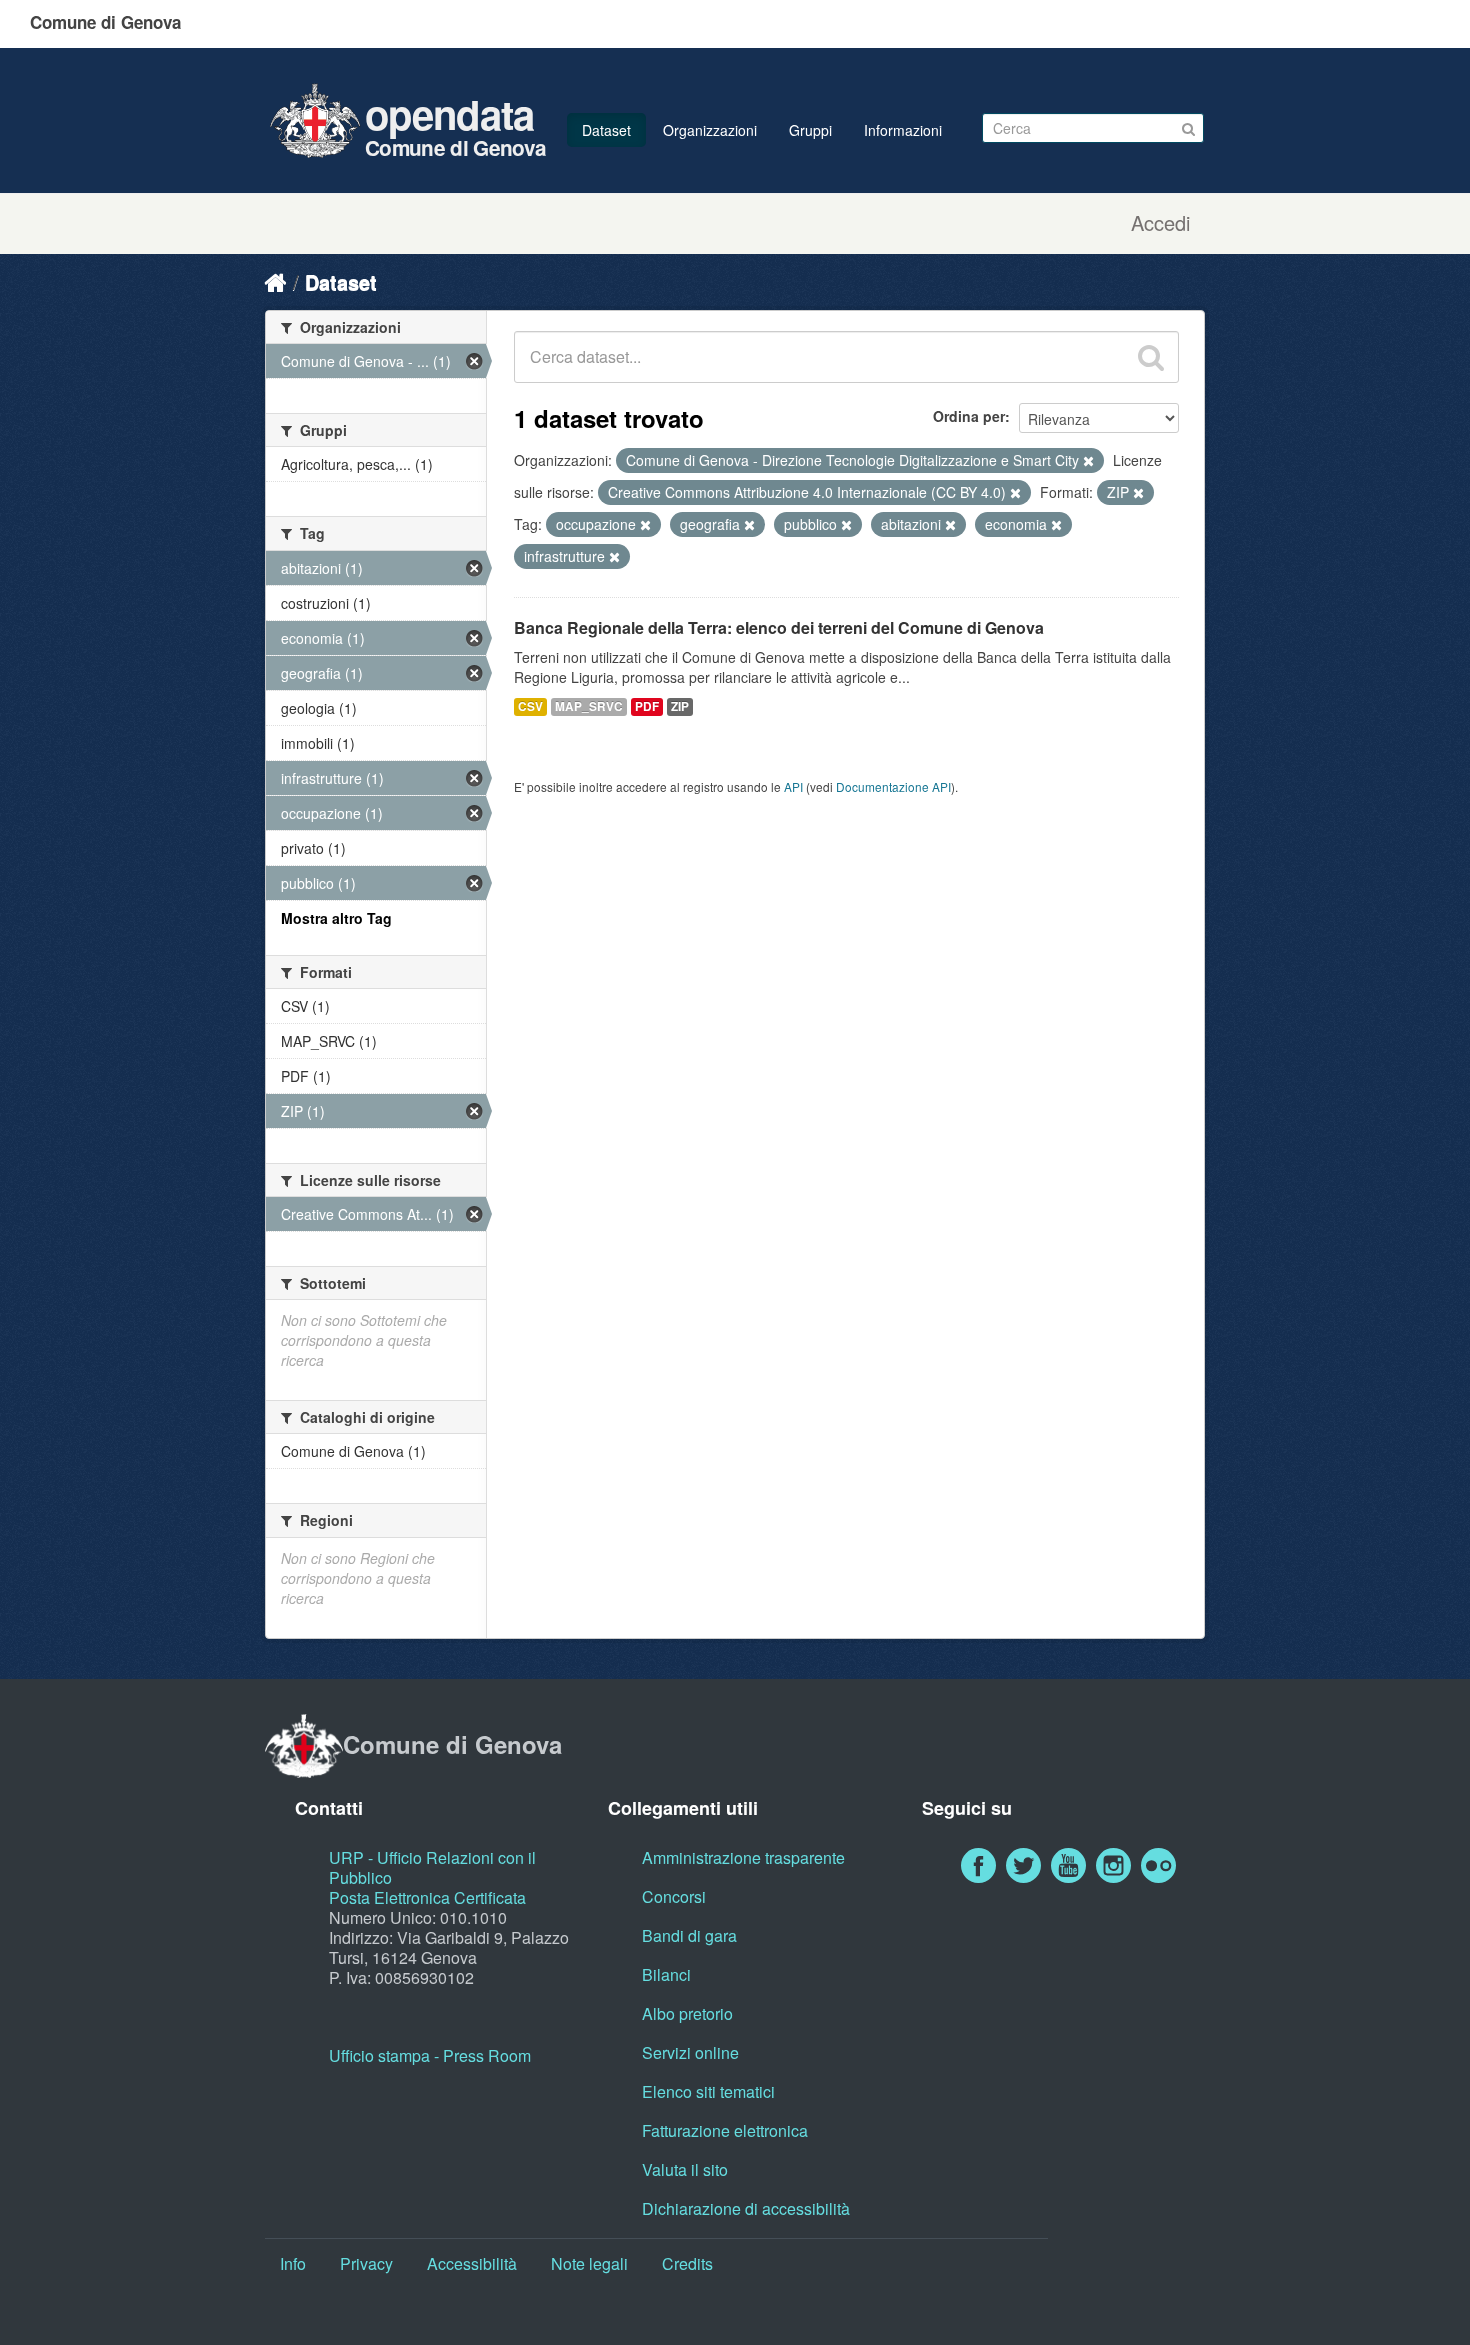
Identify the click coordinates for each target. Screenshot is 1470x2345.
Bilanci (666, 1974)
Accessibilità (472, 2263)
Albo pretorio (687, 2013)
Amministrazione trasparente (743, 1857)
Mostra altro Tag (336, 918)
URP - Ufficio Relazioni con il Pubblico (432, 1867)
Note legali (589, 2263)
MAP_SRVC (589, 706)
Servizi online (690, 2052)
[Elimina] (1088, 461)
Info (293, 2263)
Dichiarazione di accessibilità (746, 2208)
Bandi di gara (689, 1935)
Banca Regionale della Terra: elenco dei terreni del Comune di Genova (779, 627)
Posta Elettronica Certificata (427, 1897)
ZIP (680, 706)
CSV (530, 706)
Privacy (366, 2263)
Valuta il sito (685, 2169)
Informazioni (903, 130)
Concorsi (674, 1896)
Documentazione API (893, 786)
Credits (687, 2263)
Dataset (606, 130)
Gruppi (810, 130)
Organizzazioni (710, 130)
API (793, 786)
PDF (647, 706)
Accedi (1160, 223)
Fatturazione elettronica (725, 2130)
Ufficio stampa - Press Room (430, 2055)
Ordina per (969, 416)
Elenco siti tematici (708, 2091)
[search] (1151, 357)
